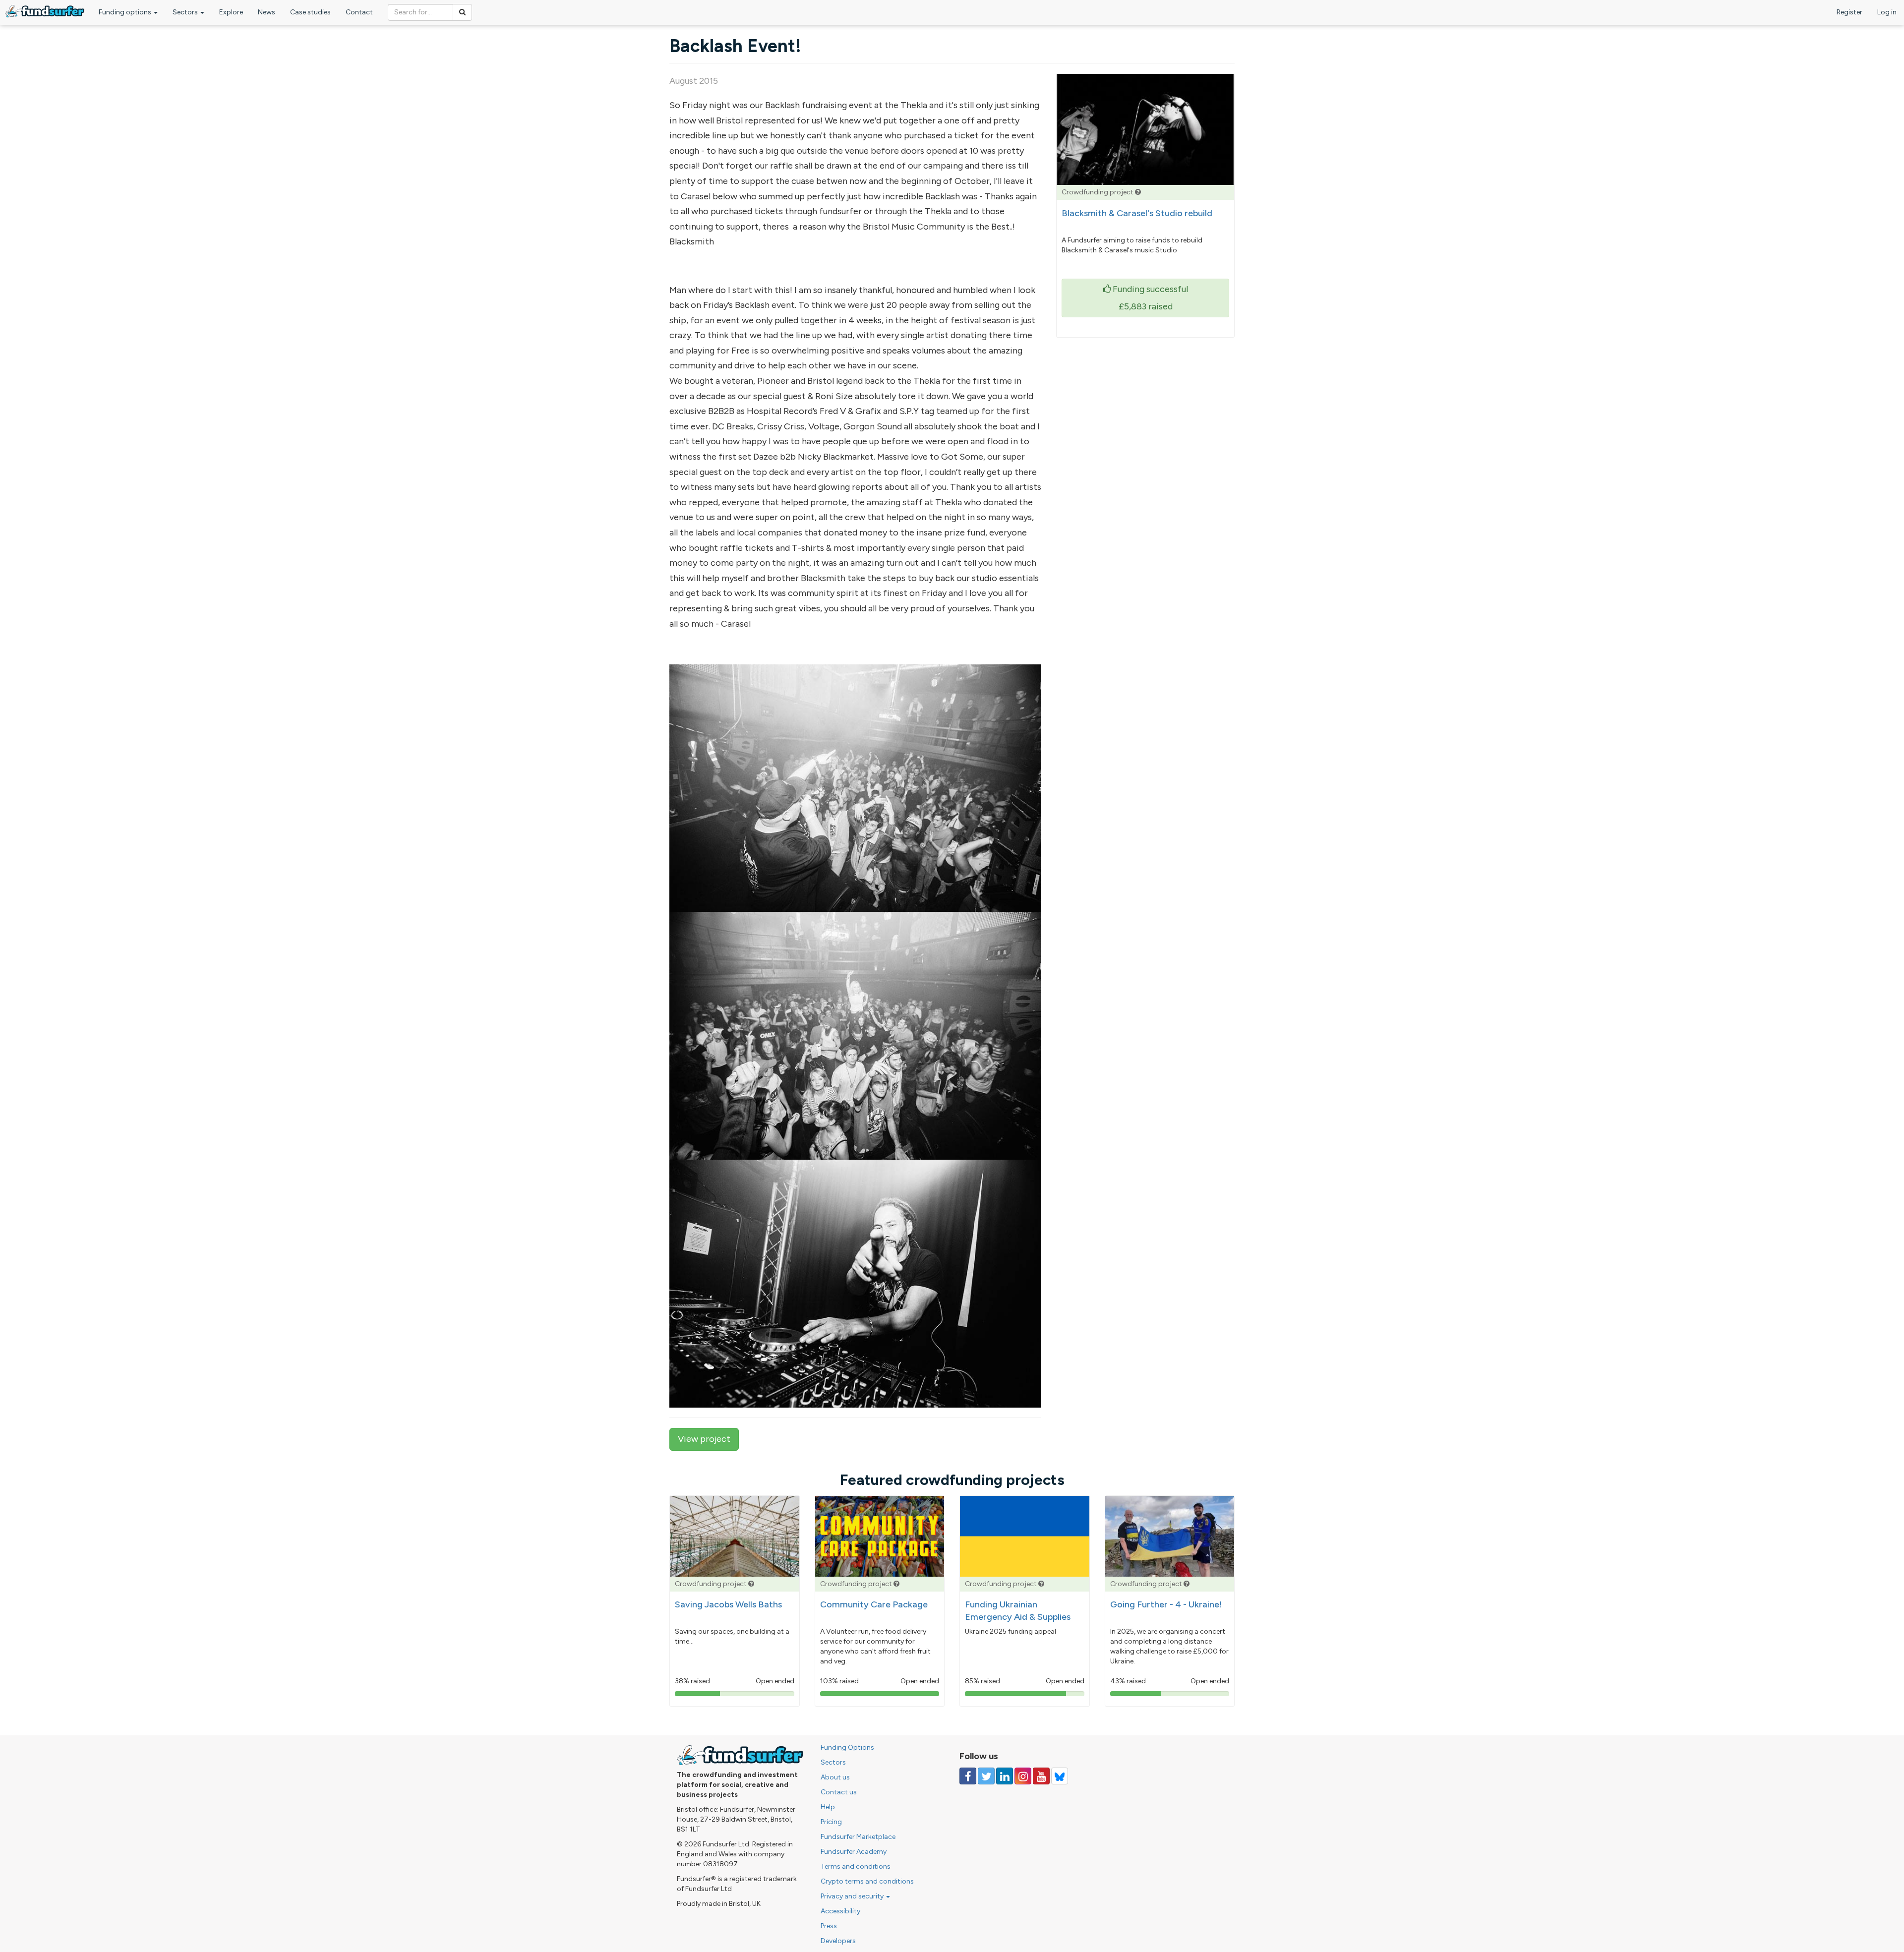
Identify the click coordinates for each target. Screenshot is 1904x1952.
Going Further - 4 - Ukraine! (1166, 1604)
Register (1849, 12)
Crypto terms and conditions (867, 1881)
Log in (1887, 12)
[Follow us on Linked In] (1005, 1776)
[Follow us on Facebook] (968, 1776)
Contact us (839, 1792)
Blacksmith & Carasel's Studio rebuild (1137, 213)
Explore (231, 12)
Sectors (186, 12)
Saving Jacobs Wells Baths (728, 1604)
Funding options (126, 12)
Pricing (831, 1822)
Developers (838, 1941)
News (267, 12)
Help (828, 1807)
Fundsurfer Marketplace (858, 1837)
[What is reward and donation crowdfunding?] (1138, 192)
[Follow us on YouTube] (1041, 1776)
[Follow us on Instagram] (1023, 1776)
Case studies (310, 12)
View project (704, 1439)
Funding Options (847, 1747)
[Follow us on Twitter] (986, 1776)
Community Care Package (874, 1604)
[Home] (45, 11)
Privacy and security (853, 1896)
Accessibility (840, 1911)
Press (829, 1926)
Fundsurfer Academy (854, 1852)
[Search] (462, 12)
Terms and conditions (856, 1866)
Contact (359, 12)
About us (835, 1777)
